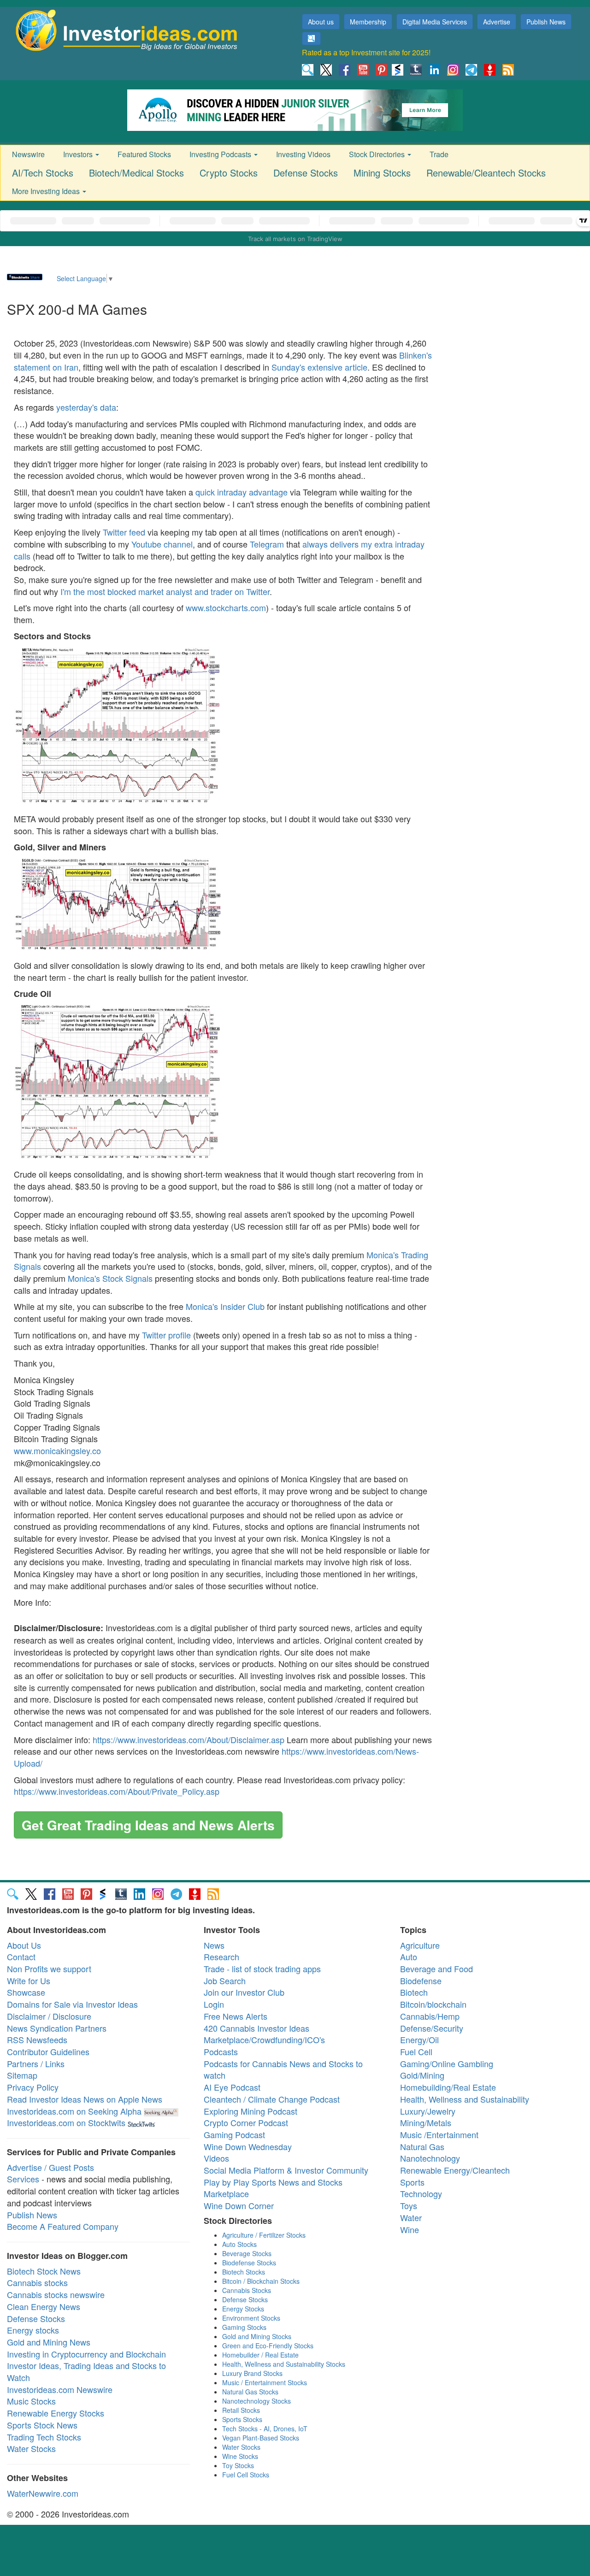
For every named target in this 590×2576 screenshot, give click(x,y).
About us (321, 22)
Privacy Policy (33, 2087)
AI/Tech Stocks (43, 173)
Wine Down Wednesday (248, 2146)
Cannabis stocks (37, 2282)
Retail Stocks (241, 2410)
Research (221, 1957)
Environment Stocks (251, 2318)
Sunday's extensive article (319, 367)
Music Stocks (31, 2401)
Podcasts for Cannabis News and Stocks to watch (283, 2069)
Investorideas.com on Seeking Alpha (74, 2111)
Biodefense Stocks (249, 2263)
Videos (216, 2158)
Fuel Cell (416, 2051)
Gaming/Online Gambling (447, 2063)
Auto (409, 1957)
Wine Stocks (240, 2456)
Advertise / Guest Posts (50, 2167)
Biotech (414, 1992)
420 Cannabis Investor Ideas (257, 2028)
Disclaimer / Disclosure (49, 2016)
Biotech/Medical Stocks (136, 173)
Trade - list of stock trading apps (262, 1969)
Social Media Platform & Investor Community (286, 2170)
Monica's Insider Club (225, 1306)
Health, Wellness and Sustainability (465, 2099)
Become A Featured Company (63, 2226)
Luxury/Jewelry (428, 2111)
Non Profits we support (49, 1969)
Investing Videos (303, 154)
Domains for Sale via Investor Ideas (72, 2004)
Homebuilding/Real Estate (448, 2087)
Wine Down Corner (239, 2205)
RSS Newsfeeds (37, 2040)
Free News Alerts (236, 2016)
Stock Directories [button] (378, 154)
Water (411, 2217)
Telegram (267, 544)
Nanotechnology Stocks (257, 2401)
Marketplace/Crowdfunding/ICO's (264, 2040)
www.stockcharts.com (226, 607)
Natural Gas (422, 2146)
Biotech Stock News (44, 2271)
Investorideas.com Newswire (60, 2389)
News (214, 1945)
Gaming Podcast (234, 2134)
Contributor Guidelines (48, 2051)
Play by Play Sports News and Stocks (273, 2182)
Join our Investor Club (244, 1992)
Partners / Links (36, 2063)
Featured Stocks (144, 154)
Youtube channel (162, 544)
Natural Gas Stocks (250, 2392)
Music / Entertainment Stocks (265, 2382)
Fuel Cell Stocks (246, 2475)
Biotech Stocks (244, 2272)
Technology (421, 2193)
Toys (409, 2205)
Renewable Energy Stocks (56, 2413)
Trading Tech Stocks (44, 2437)
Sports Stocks (242, 2419)
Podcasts (221, 2051)
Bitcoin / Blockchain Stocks (261, 2281)
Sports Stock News (42, 2425)
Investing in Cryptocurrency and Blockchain (86, 2354)
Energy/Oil (419, 2040)
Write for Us (29, 1981)
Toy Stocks (238, 2465)
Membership (368, 22)
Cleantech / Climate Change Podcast (272, 2099)
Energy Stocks (243, 2309)
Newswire (28, 154)
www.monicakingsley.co (57, 1450)
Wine (410, 2229)
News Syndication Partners (57, 2028)
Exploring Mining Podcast (251, 2111)
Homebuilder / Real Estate (260, 2355)
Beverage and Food (437, 1969)
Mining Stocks (382, 173)
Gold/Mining (422, 2075)
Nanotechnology (430, 2158)
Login (214, 2004)
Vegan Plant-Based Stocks (261, 2438)
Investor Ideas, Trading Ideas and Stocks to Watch (86, 2371)
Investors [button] (79, 154)
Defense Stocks (306, 173)
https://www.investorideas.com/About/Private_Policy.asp (117, 1791)
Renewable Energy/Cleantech (455, 2170)
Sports (412, 2182)
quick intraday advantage (242, 492)
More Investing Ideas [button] (47, 191)
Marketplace (226, 2193)
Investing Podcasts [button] (221, 154)
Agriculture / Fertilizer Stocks (264, 2235)
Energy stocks (33, 2330)
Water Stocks (31, 2448)
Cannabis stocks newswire (56, 2294)
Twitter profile (166, 1335)
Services (23, 2179)
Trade (439, 154)
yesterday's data (86, 407)
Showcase (26, 1992)
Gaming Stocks (244, 2327)
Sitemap (22, 2075)
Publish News (546, 22)
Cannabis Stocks (247, 2290)
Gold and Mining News (49, 2342)
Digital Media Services (435, 22)
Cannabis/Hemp (430, 2016)
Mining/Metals (426, 2122)
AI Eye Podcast (232, 2087)
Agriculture (420, 1945)
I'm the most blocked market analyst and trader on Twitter (165, 591)
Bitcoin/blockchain (433, 2004)
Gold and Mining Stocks (257, 2336)
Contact (21, 1957)
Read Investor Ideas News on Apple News (85, 2099)
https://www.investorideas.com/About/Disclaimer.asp (189, 1739)
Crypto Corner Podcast (246, 2122)
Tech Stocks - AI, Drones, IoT (265, 2429)
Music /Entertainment (439, 2134)
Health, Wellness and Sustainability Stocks (284, 2364)
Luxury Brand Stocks (252, 2373)
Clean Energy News (44, 2306)
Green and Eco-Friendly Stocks (268, 2346)
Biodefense (421, 1981)
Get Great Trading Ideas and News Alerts (148, 1825)
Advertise (497, 22)
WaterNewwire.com (43, 2493)
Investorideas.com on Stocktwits (66, 2122)
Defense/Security (432, 2028)
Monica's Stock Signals (110, 1278)
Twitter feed (124, 532)
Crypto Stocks (229, 173)
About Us (24, 1945)
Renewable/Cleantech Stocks (486, 173)
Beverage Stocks (247, 2253)
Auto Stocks (239, 2244)
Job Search (225, 1981)
